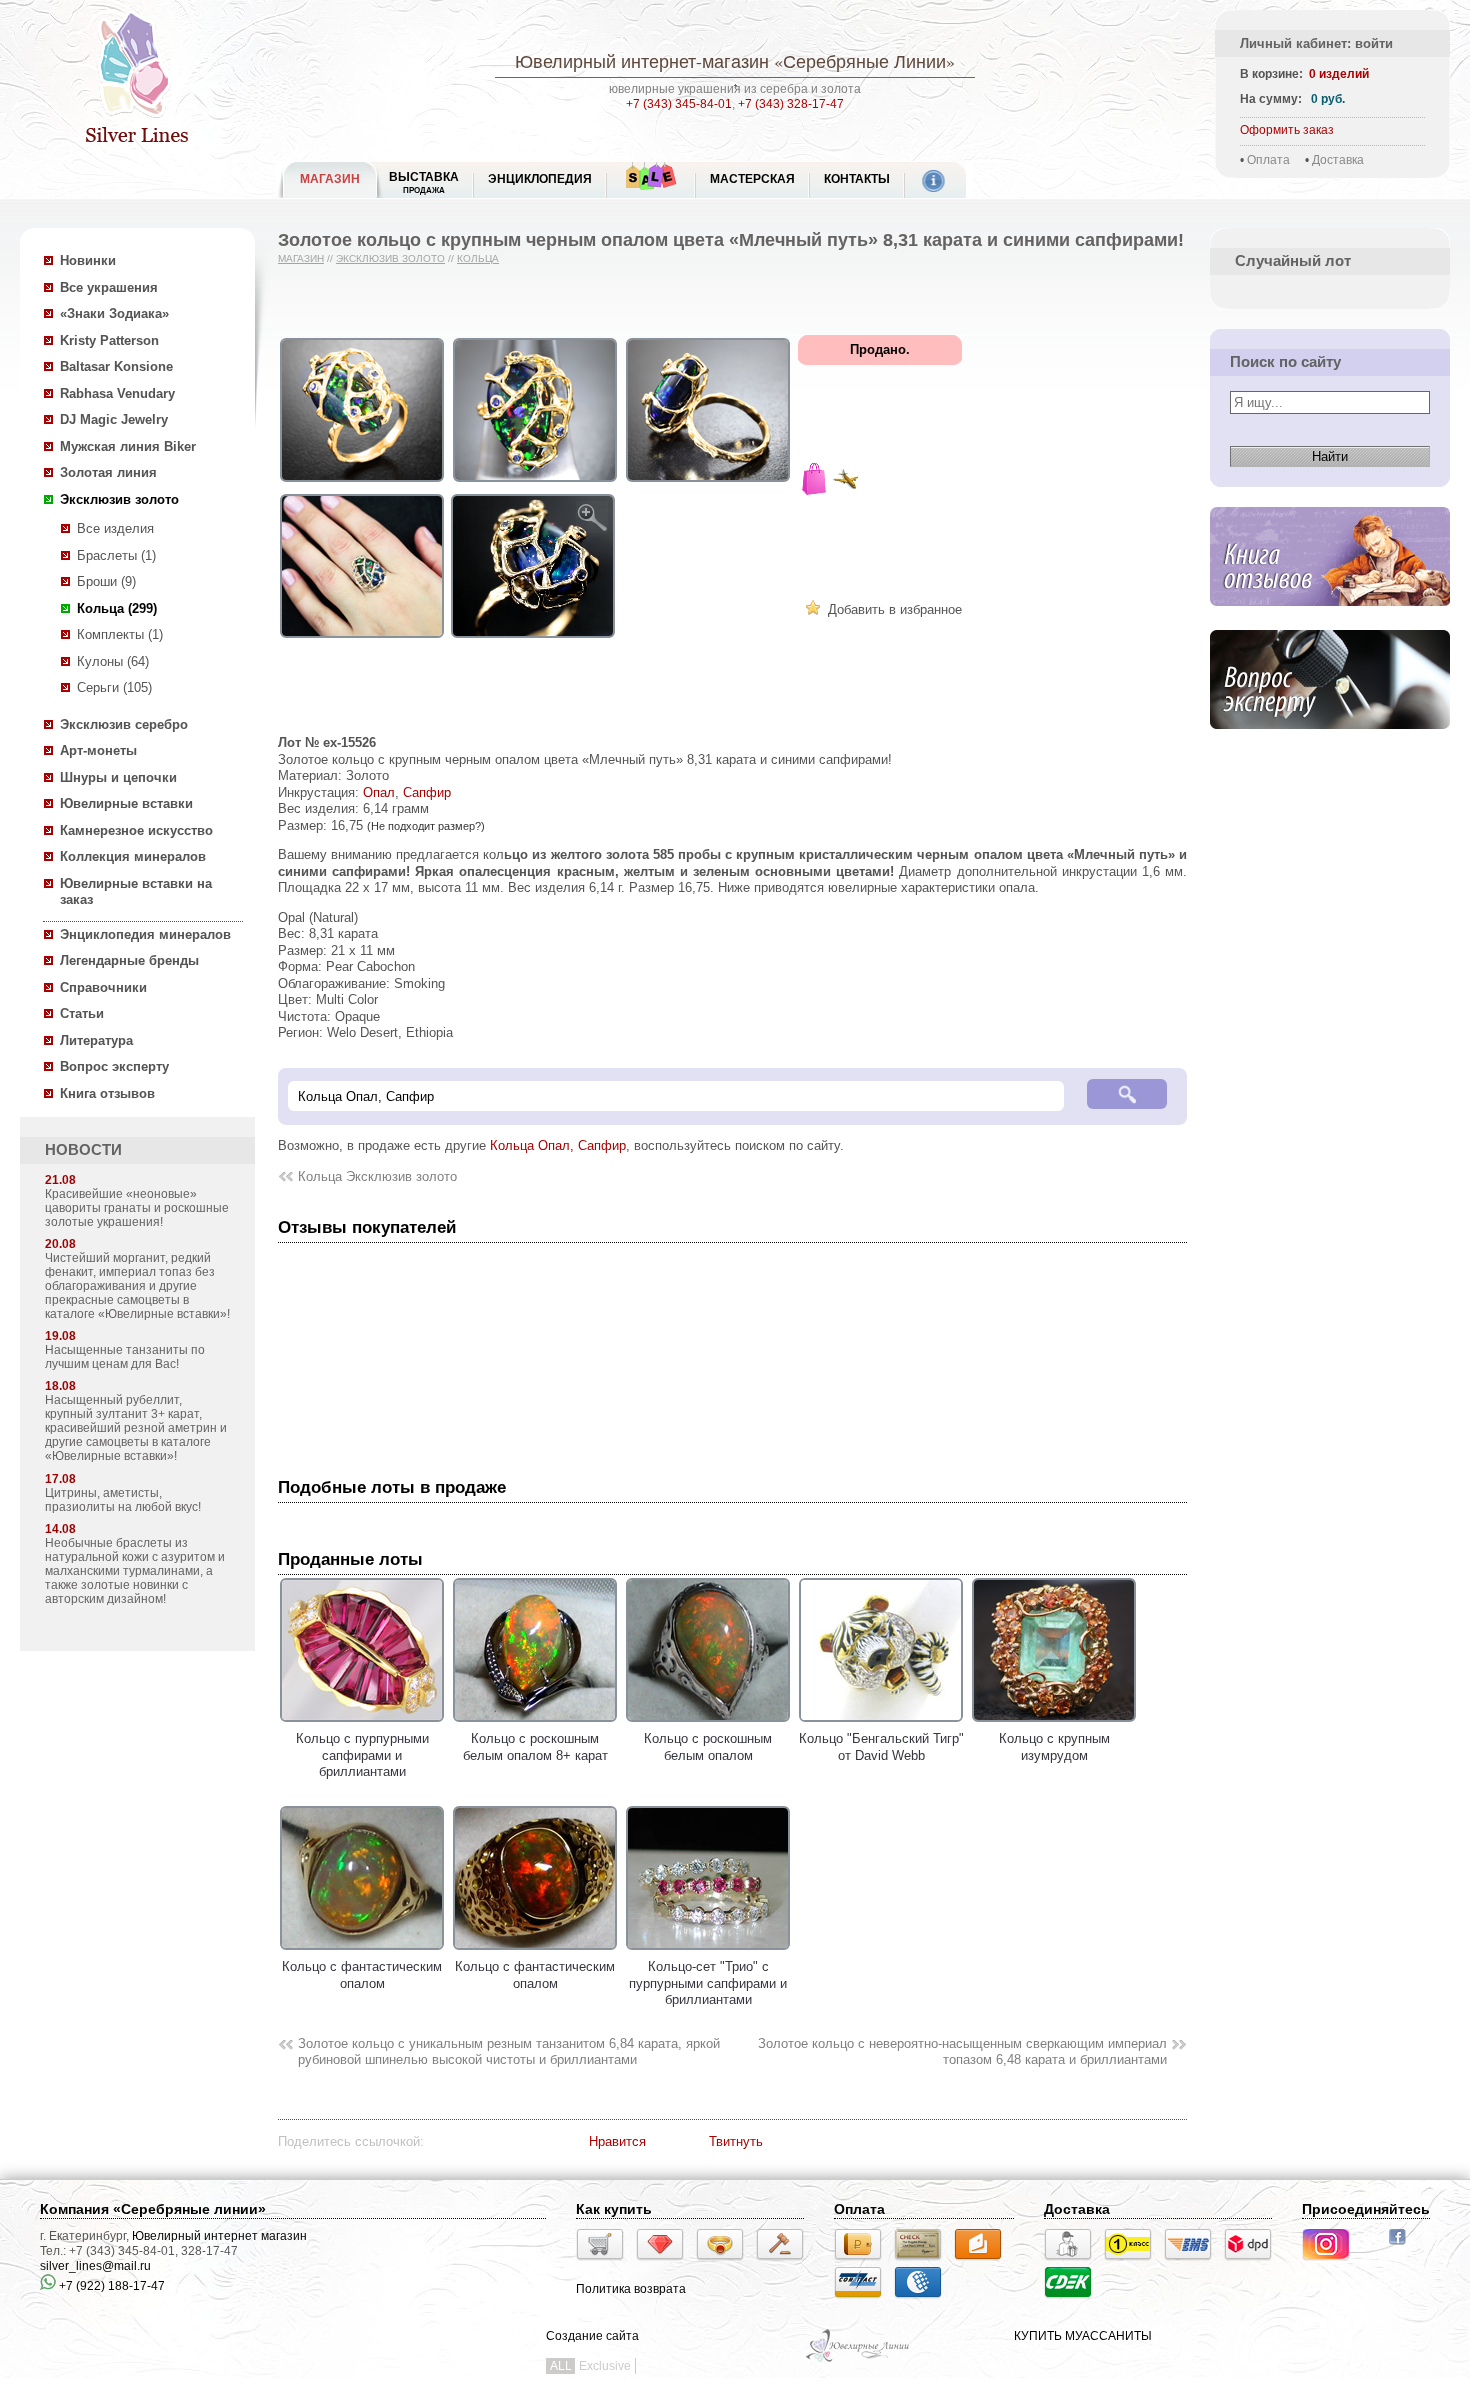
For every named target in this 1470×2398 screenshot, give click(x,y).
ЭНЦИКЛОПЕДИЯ (540, 179)
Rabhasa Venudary (117, 393)
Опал (379, 792)
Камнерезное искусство (136, 830)
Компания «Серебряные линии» (153, 2209)
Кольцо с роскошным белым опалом (708, 1747)
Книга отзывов (107, 1093)
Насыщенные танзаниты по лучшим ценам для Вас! (125, 1357)
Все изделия (115, 528)
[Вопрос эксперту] (1330, 744)
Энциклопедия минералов (145, 934)
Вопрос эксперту (114, 1066)
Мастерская (752, 179)
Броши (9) (106, 581)
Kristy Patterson (109, 340)
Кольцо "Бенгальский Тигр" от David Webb (881, 1747)
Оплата (1268, 160)
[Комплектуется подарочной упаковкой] (814, 481)
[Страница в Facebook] (1403, 2247)
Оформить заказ (1287, 130)
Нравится (617, 2141)
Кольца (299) (117, 608)
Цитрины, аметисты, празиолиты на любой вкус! (123, 1500)
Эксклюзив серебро (124, 724)
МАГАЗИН (330, 179)
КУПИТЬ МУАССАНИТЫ (1083, 2336)
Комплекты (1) (120, 634)
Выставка (424, 182)
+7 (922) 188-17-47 (110, 2286)
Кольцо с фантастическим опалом (362, 1975)
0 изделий (1339, 74)
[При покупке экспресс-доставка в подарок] (846, 481)
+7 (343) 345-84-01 (679, 104)
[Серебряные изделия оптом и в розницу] (858, 2360)
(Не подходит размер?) (426, 826)
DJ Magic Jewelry (114, 419)
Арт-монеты (98, 750)
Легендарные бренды (129, 960)
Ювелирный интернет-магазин (642, 61)
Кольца (478, 258)
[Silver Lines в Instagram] (1332, 2263)
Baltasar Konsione (116, 366)
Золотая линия (108, 472)
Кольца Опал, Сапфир (558, 1145)
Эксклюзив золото (119, 499)
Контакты (857, 179)
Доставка (1338, 160)
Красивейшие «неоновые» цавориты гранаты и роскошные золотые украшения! (137, 1208)
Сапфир (427, 792)
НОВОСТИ (83, 1150)
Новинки (88, 260)
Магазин (301, 258)
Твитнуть (736, 2141)
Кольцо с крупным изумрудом (1054, 1747)
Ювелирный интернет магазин (219, 2236)
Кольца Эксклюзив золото (377, 1176)
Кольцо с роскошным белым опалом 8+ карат (535, 1747)
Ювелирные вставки (126, 803)
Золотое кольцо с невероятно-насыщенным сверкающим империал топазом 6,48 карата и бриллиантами (962, 2052)
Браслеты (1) (116, 555)
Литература (96, 1040)
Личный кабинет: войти (1316, 43)
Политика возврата (631, 2289)
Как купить (614, 2209)
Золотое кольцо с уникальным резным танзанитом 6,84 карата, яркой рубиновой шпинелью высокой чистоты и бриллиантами (509, 2052)
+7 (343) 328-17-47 (791, 104)
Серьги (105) (114, 687)
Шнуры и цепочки (118, 777)
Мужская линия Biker (128, 446)
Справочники (103, 987)
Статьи (82, 1013)
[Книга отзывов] (1330, 621)
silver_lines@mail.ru (95, 2266)
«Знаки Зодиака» (114, 313)
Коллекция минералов (133, 856)
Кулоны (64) (113, 661)
